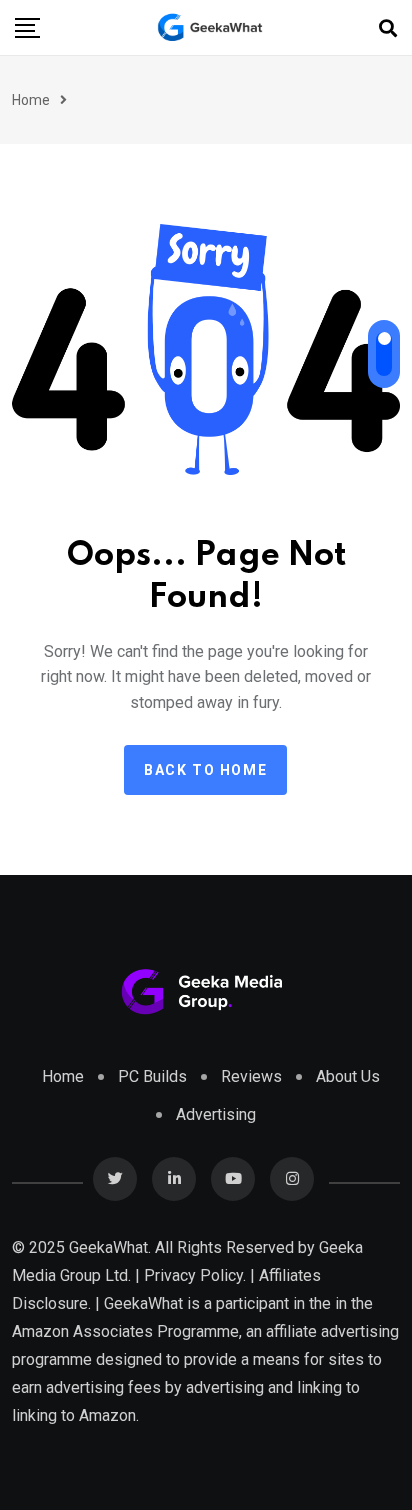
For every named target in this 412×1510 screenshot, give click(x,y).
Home (31, 100)
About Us (348, 1076)
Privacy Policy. (195, 1275)
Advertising (216, 1114)
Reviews (251, 1076)
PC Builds (152, 1076)
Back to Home (205, 770)
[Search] (388, 28)
